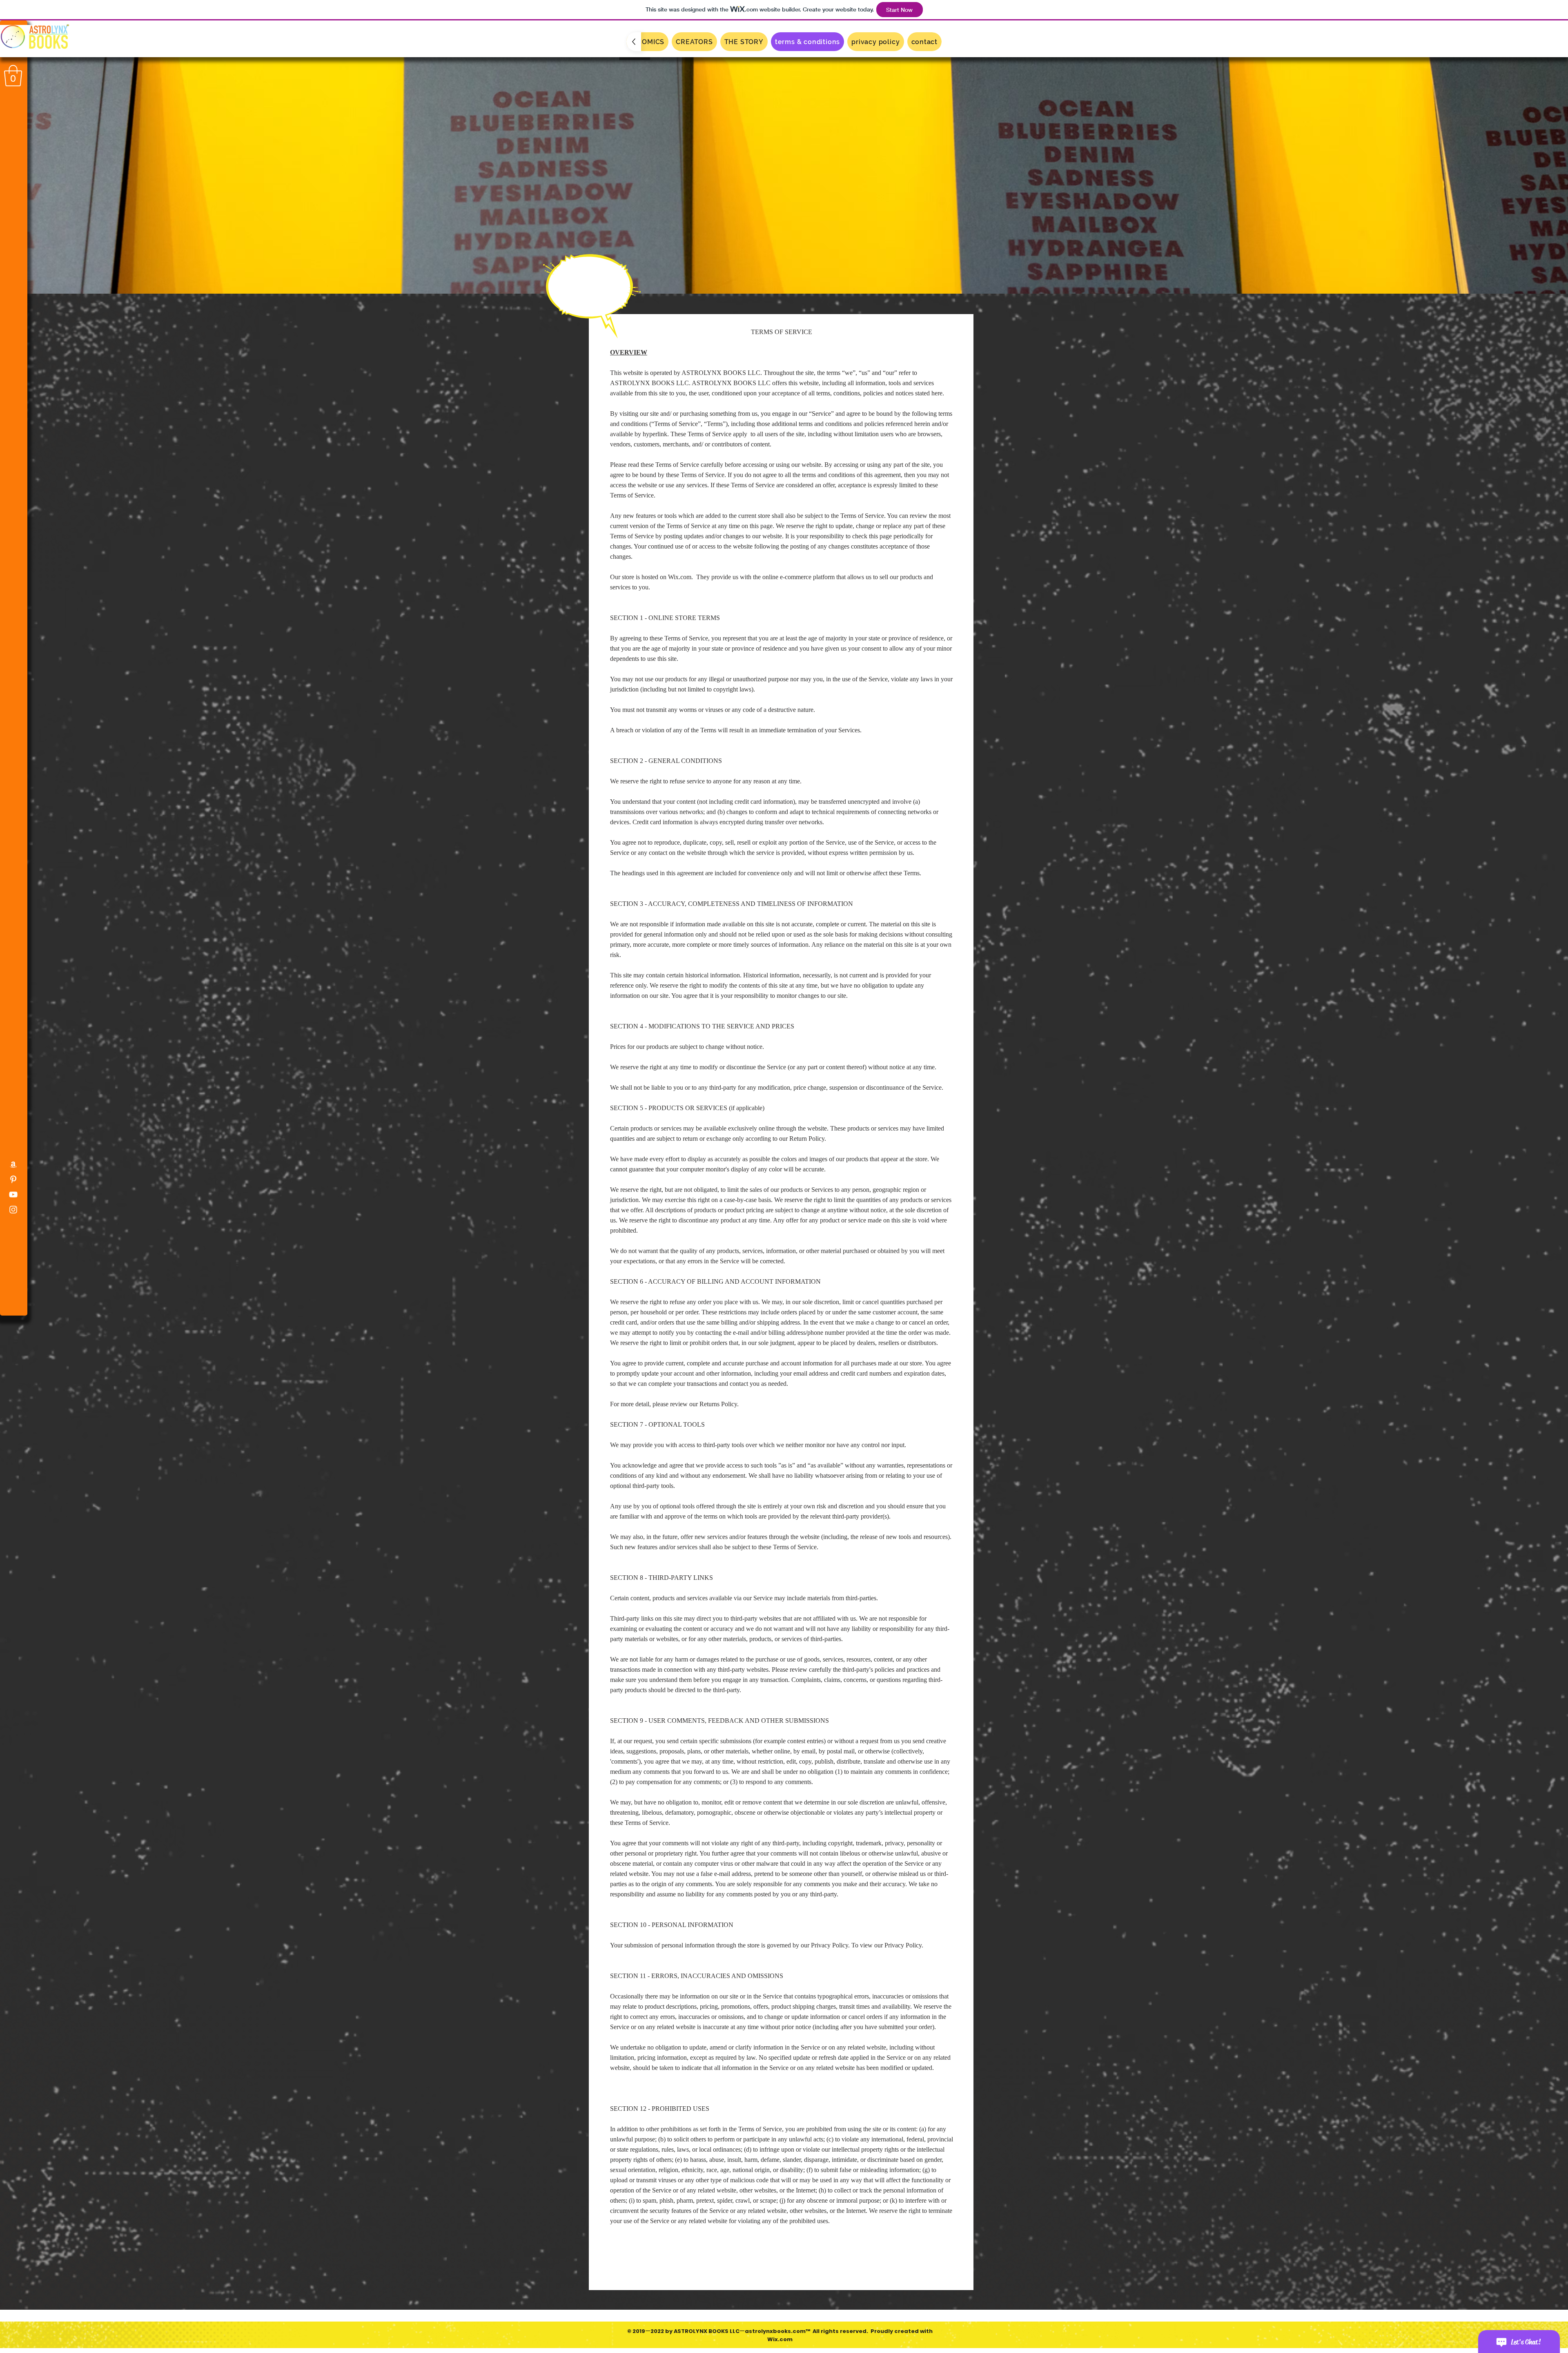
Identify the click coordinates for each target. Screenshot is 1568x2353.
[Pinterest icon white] (13, 1179)
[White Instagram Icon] (13, 1210)
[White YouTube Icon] (13, 1194)
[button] (13, 76)
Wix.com (780, 2339)
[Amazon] (13, 1164)
